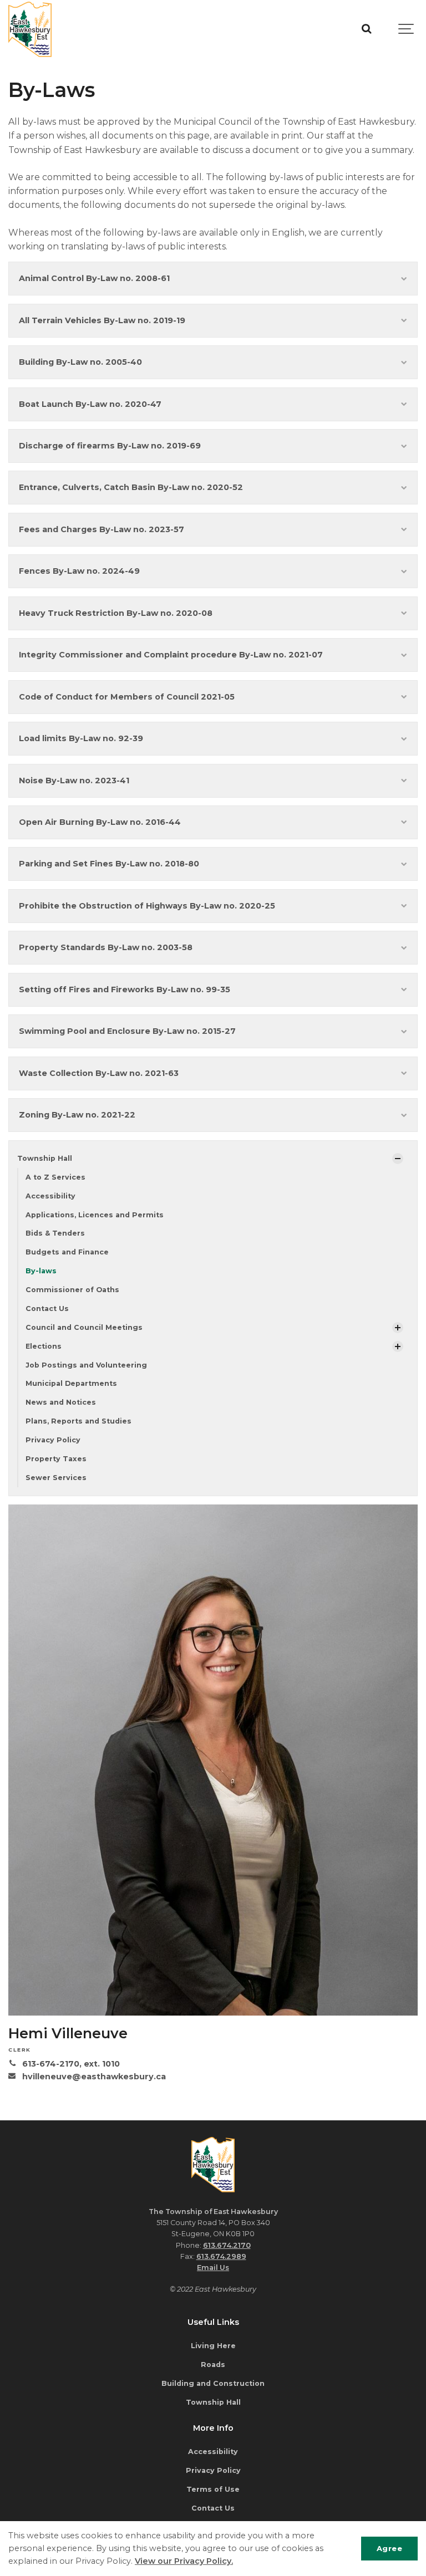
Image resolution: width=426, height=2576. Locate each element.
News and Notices (61, 1402)
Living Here (213, 2346)
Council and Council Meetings (84, 1327)
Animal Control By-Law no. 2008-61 (94, 278)
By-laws (41, 1271)
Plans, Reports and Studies (78, 1421)
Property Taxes (56, 1459)
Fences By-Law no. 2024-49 (79, 571)
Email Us (213, 2268)
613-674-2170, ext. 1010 (71, 2064)
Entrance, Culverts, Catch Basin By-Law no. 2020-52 (131, 487)
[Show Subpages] (398, 1159)
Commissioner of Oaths (72, 1290)
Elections (44, 1346)
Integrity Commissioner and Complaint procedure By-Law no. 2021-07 (171, 655)
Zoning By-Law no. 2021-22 (77, 1115)
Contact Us (47, 1309)
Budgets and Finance (67, 1252)
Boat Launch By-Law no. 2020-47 (90, 404)
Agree (390, 2548)
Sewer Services (56, 1478)
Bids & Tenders (55, 1233)
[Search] (366, 29)
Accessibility (50, 1196)
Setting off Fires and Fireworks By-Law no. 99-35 (125, 989)
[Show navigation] (407, 29)
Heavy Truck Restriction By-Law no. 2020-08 (116, 613)
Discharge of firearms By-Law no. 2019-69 (110, 446)
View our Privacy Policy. (184, 2561)
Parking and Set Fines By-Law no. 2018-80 (109, 864)
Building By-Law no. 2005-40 (80, 362)
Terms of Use (213, 2489)
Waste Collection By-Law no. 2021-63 (99, 1073)
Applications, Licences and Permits (95, 1215)
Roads (213, 2365)
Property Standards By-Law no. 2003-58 (106, 947)
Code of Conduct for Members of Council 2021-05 (127, 697)
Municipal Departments (71, 1383)
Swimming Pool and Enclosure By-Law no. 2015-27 (127, 1031)
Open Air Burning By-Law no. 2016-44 (100, 822)
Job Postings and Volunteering (86, 1365)
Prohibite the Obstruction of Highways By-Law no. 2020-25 (147, 906)
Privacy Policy (53, 1440)
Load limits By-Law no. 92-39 (81, 738)
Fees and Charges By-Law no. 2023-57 (102, 529)
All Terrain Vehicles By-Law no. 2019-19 (102, 320)
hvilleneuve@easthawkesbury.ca (94, 2077)
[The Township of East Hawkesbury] (30, 29)
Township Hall (45, 1158)
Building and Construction (213, 2383)
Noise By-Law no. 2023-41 (74, 781)
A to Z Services (55, 1177)
